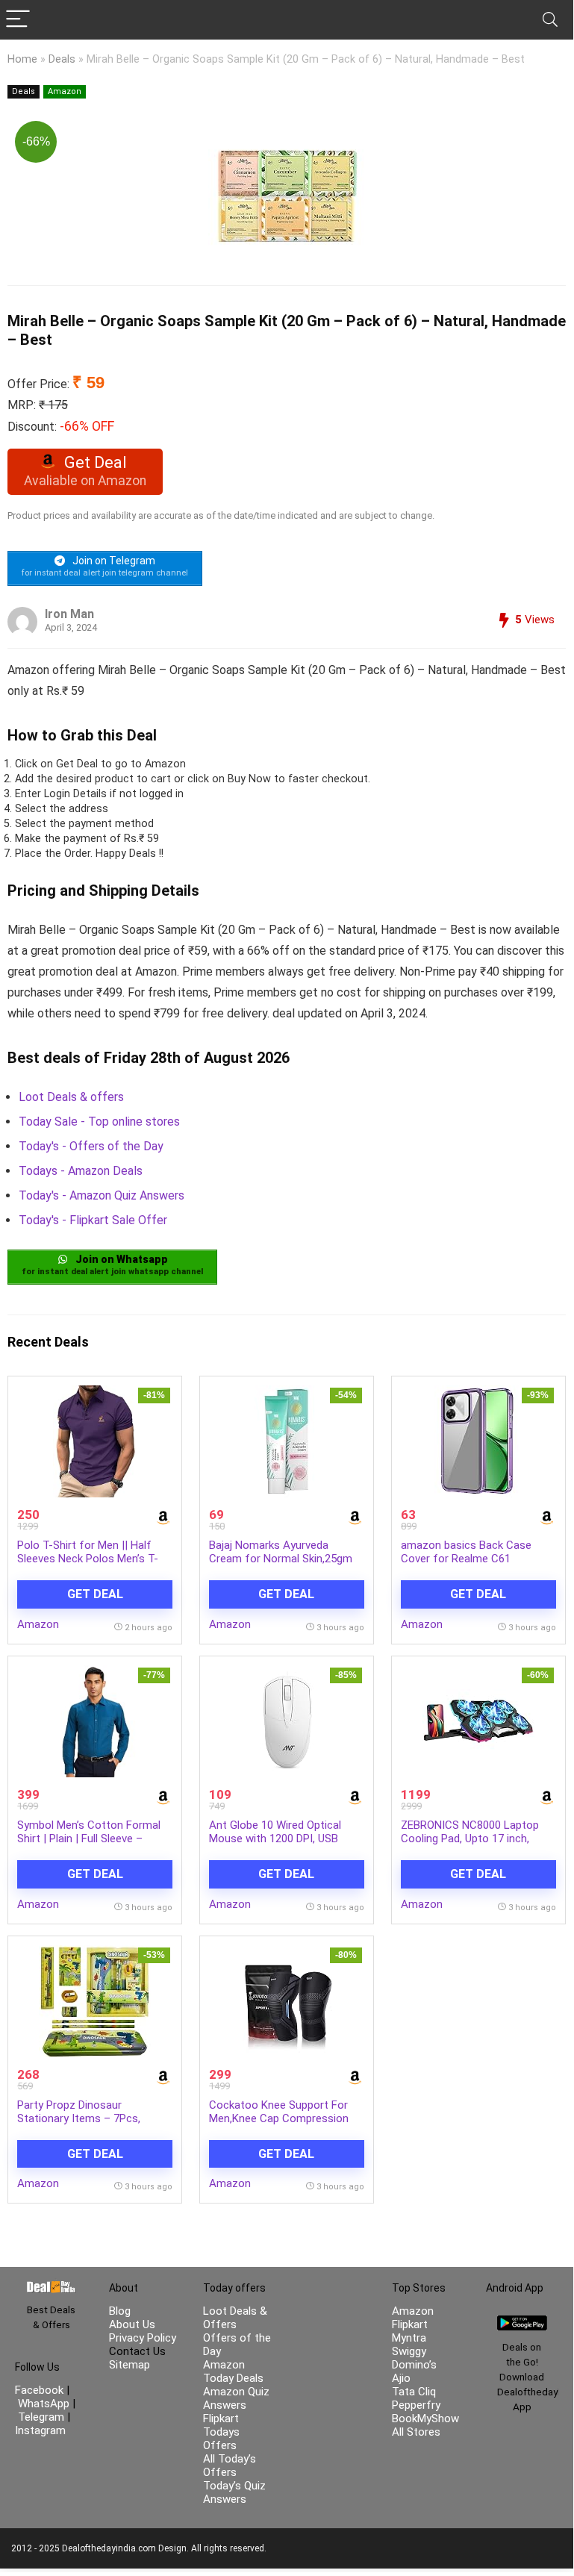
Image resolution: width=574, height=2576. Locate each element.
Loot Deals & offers (71, 1097)
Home (22, 59)
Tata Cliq (414, 2392)
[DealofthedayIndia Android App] (522, 2322)
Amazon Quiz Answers (236, 2398)
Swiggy (409, 2351)
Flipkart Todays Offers (221, 2432)
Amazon (65, 91)
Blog (120, 2311)
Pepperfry (416, 2405)
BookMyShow (425, 2418)
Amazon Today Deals (233, 2371)
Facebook (41, 2390)
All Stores (416, 2432)
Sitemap (130, 2365)
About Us (132, 2324)
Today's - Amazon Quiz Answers (102, 1195)
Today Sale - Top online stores (99, 1122)
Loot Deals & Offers (235, 2318)
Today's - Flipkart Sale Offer (93, 1220)
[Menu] (18, 20)
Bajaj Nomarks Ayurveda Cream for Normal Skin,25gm (281, 1552)
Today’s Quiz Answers (234, 2492)
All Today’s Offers (230, 2466)
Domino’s (414, 2365)
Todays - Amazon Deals (81, 1171)
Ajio (401, 2378)
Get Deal (95, 1594)
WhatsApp (44, 2404)
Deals (62, 59)
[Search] (550, 20)
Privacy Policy (143, 2338)
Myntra (409, 2338)
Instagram (40, 2430)
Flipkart (410, 2324)
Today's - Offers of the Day (91, 1146)
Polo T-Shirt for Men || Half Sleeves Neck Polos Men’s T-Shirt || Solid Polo (88, 1559)
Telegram (41, 2417)
